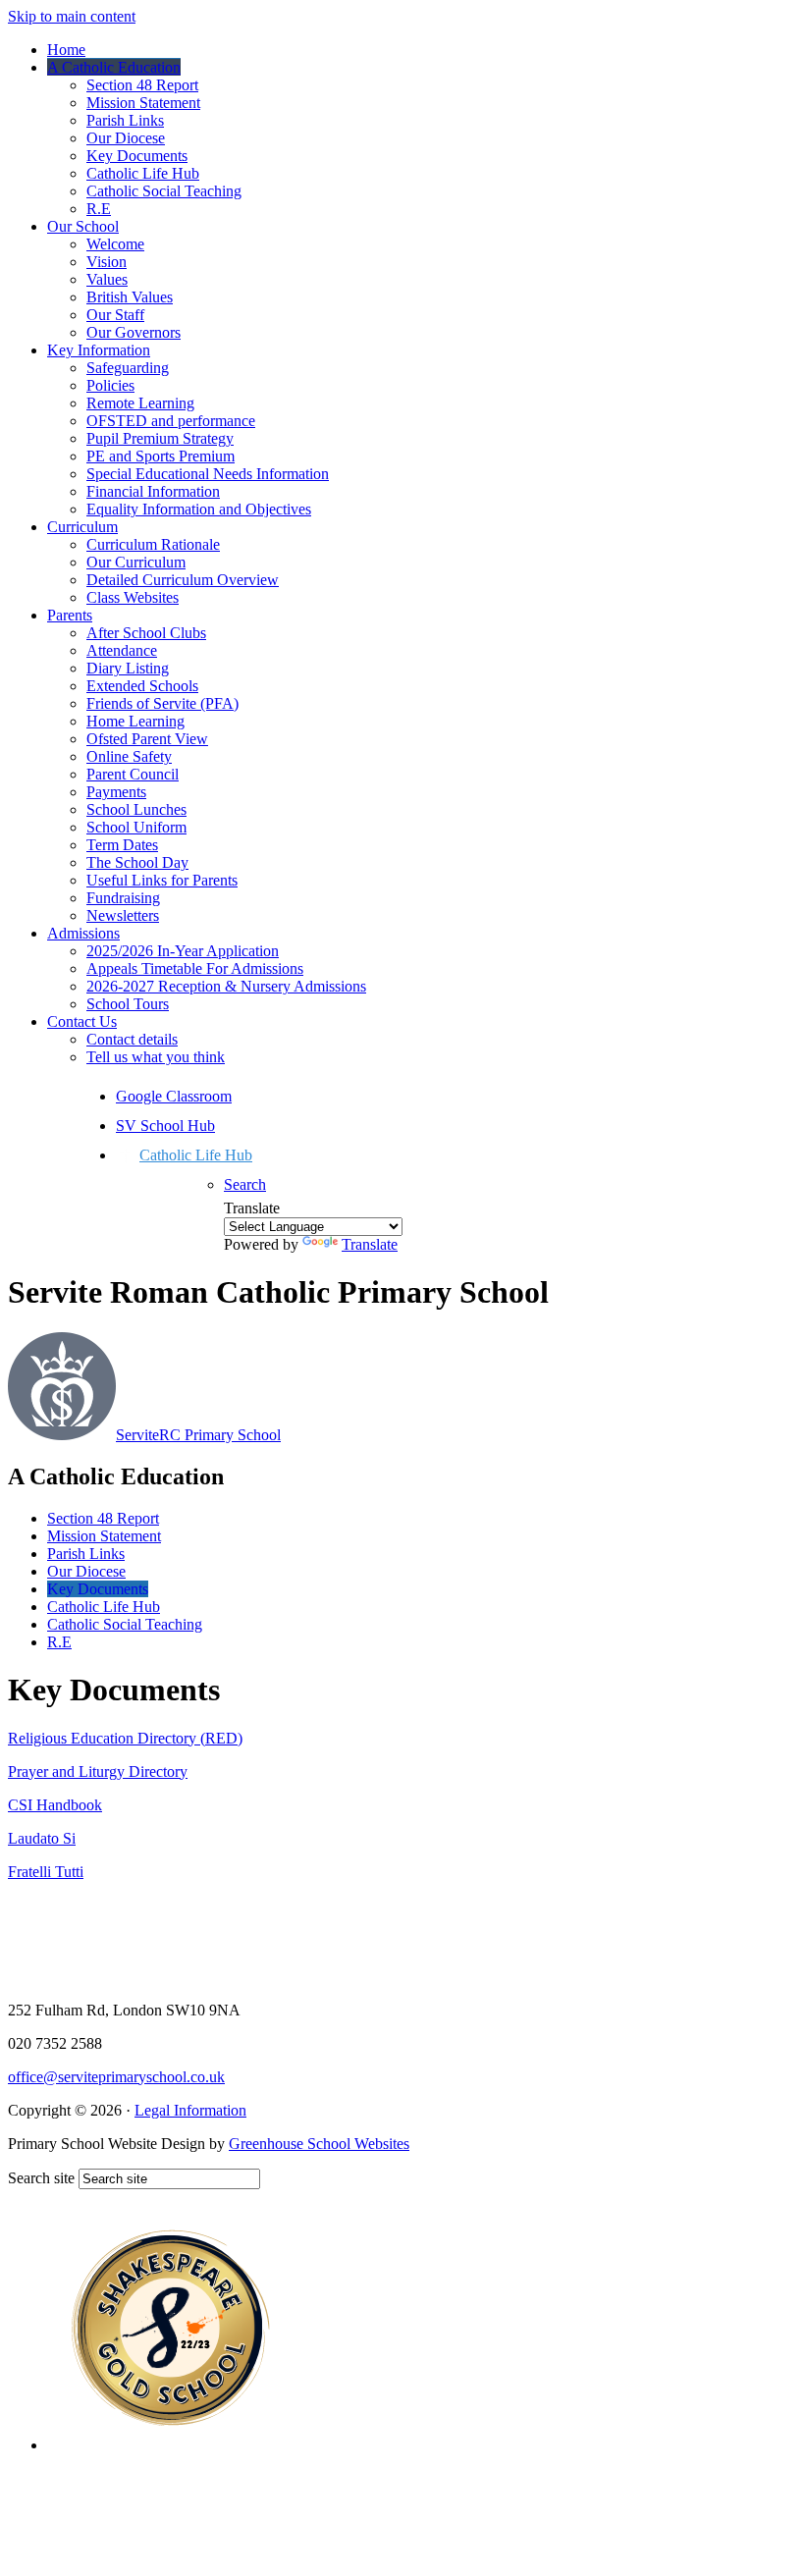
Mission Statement (143, 103)
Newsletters (123, 915)
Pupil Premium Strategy (160, 438)
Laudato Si (42, 1838)
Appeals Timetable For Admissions (195, 968)
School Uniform (136, 827)
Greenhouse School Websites (319, 2144)
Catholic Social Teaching (164, 191)
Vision (107, 262)
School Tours (128, 1004)
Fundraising (123, 898)
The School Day (137, 862)
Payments (116, 792)
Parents (70, 615)
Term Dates (122, 845)
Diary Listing (128, 668)
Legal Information (190, 2110)
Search (245, 1184)
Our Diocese (126, 138)
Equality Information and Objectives (199, 509)
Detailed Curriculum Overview (183, 580)
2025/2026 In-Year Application (183, 951)
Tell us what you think (156, 1057)
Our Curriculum (136, 562)
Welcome (115, 244)
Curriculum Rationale (153, 544)
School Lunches (136, 809)
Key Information (99, 350)
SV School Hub (165, 1126)
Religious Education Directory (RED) (125, 1738)
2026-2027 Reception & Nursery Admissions (226, 986)
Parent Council (133, 774)
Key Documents (137, 156)
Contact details (132, 1039)
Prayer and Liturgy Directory (98, 1771)
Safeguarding (128, 368)
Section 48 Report (142, 85)
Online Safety (129, 756)
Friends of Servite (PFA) (162, 703)
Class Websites (133, 597)
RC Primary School (198, 1435)
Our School (83, 226)
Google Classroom (174, 1096)
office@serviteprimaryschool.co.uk (116, 2077)
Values (107, 279)
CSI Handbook (55, 1805)
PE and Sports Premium (161, 456)
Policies (110, 385)
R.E (99, 209)
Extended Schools (142, 686)
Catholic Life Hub (143, 173)
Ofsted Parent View (147, 739)
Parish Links (125, 120)
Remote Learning (140, 403)
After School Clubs (146, 633)
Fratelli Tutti (46, 1872)
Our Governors (134, 332)
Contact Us (82, 1021)
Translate (370, 1244)
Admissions (83, 933)
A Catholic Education (114, 67)
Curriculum (82, 527)
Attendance (122, 650)
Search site (41, 2178)
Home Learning (135, 721)
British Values (130, 297)
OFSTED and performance (171, 421)
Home (66, 50)
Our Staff (115, 315)
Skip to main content (72, 16)
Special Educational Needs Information (208, 474)
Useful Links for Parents (162, 880)
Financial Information (153, 491)
